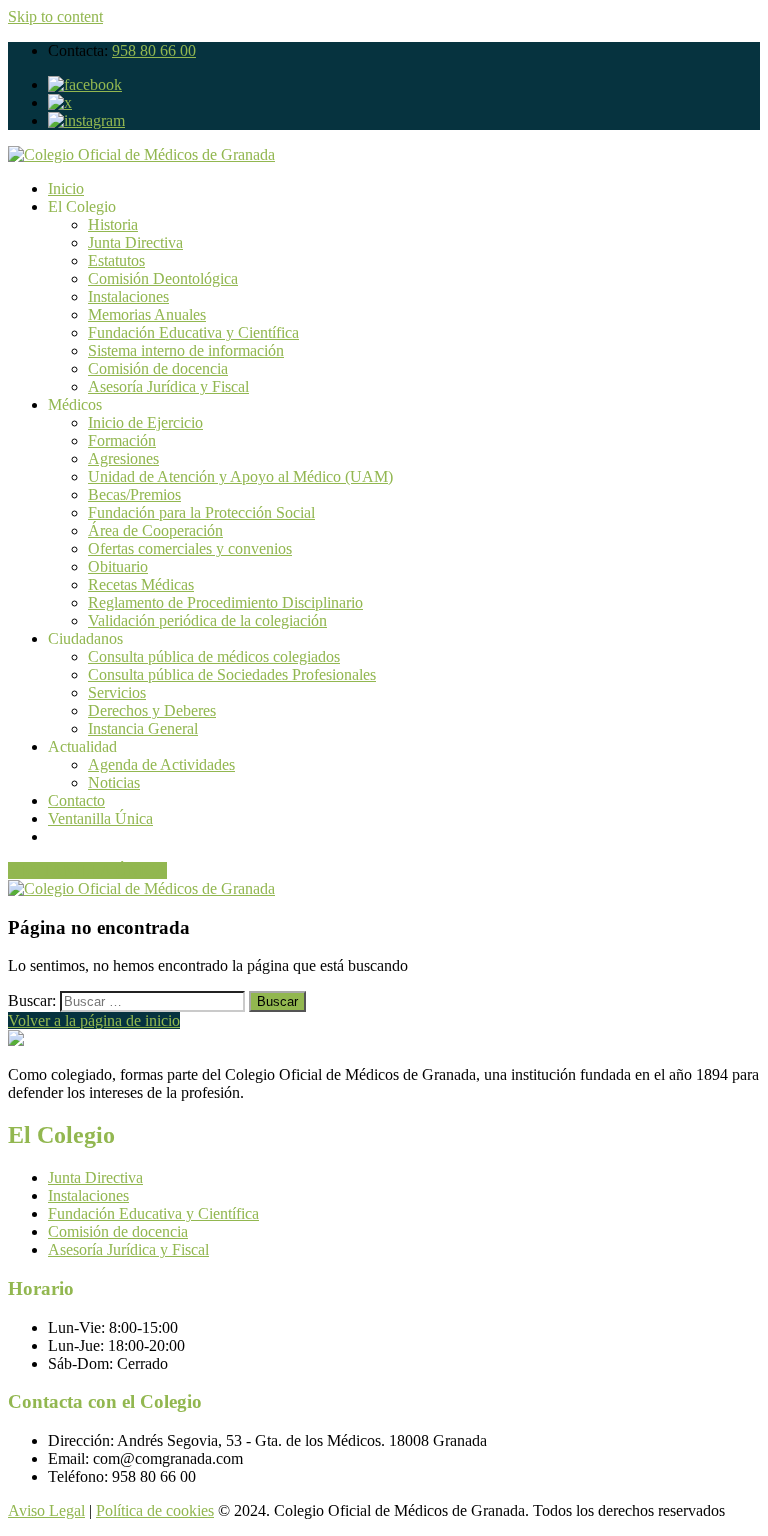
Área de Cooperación (155, 530)
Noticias (114, 782)
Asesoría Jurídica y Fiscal (168, 386)
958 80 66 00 (154, 50)
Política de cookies (155, 1510)
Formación (122, 440)
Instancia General (143, 728)
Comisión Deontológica (163, 278)
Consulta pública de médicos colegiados (214, 656)
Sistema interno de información (186, 350)
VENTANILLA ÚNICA (87, 870)
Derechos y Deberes (152, 710)
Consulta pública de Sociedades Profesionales (232, 674)
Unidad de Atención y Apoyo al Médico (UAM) (240, 476)
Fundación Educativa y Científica (193, 332)
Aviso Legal (46, 1510)
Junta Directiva (135, 242)
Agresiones (123, 458)
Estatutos (116, 260)
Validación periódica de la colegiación (207, 620)
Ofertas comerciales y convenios (190, 548)
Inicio (66, 188)
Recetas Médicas (141, 584)
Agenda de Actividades (161, 764)
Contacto (76, 800)
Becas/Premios (134, 494)
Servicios (117, 692)
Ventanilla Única (100, 818)
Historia (113, 224)
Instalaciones (128, 296)
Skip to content (55, 16)
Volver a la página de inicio (94, 1020)
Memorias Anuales (147, 314)
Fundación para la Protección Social (201, 512)
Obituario (118, 566)
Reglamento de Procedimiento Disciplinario (225, 602)
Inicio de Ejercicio (145, 422)
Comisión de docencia (158, 368)
